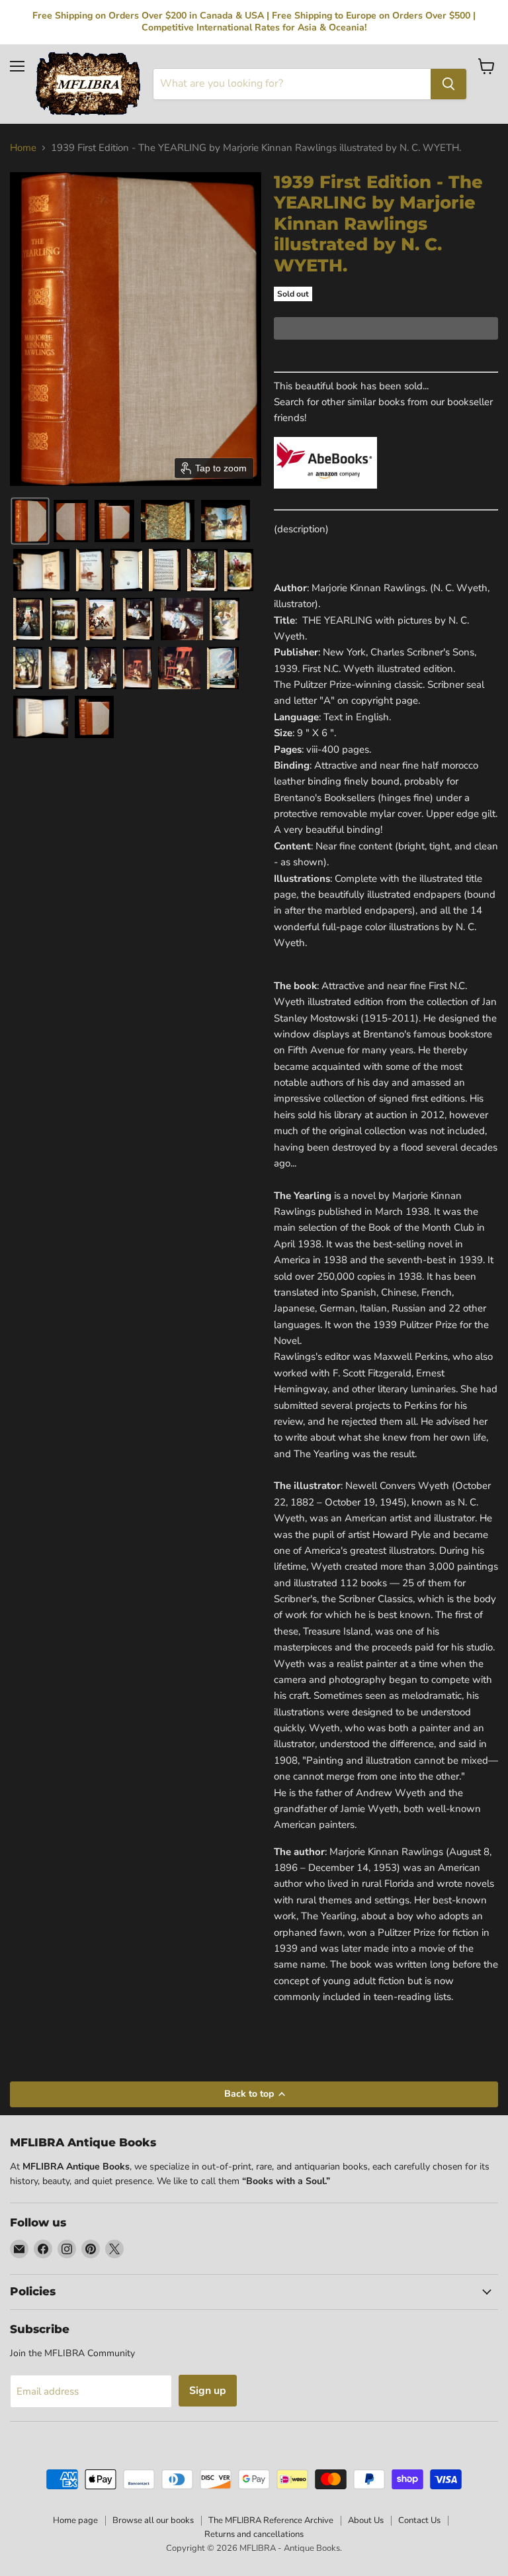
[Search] (448, 84)
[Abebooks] (325, 496)
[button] (30, 521)
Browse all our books (153, 2520)
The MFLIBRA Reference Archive (271, 2520)
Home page (75, 2520)
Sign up (208, 2391)
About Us (366, 2520)
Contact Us (419, 2520)
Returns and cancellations (254, 2534)
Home (23, 148)
